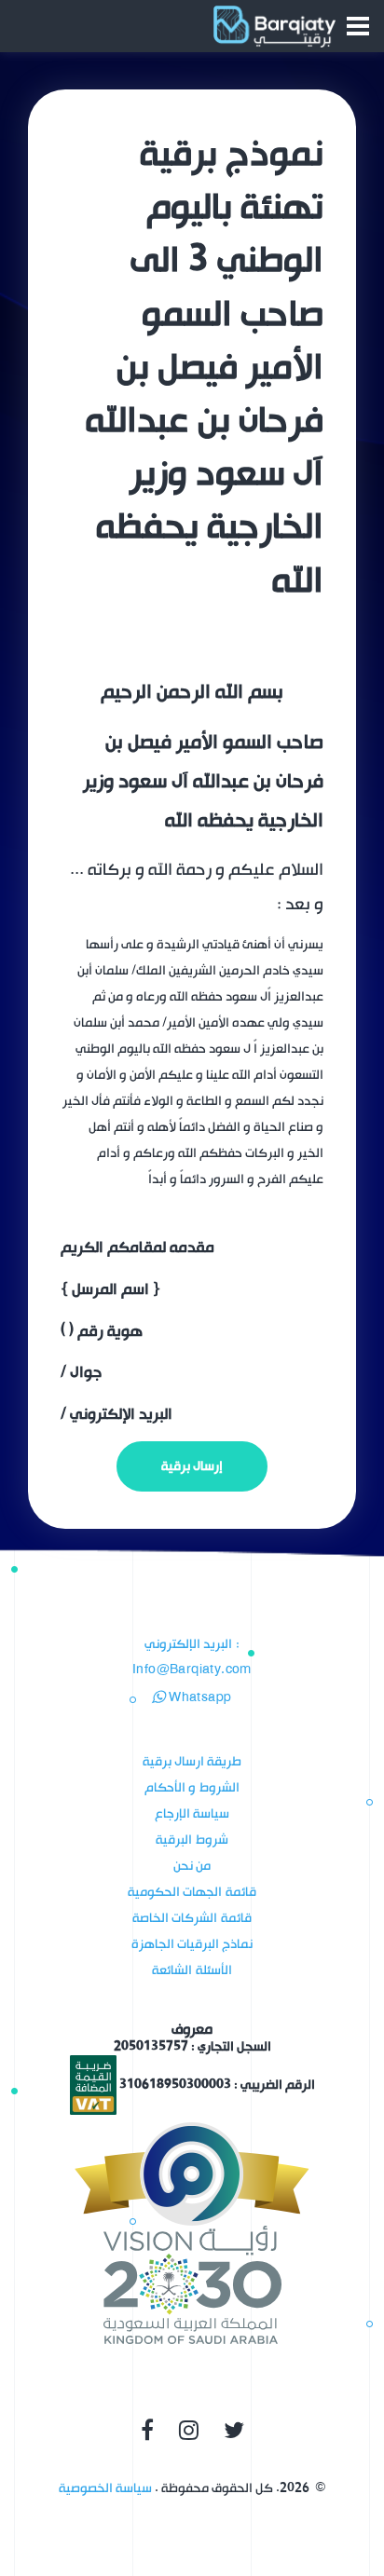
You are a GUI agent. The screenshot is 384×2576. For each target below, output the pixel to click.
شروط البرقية (192, 1840)
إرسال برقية (192, 1466)
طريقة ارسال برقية (192, 1761)
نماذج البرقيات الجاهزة (192, 1944)
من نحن (192, 1866)
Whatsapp (199, 1698)
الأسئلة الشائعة (192, 1970)
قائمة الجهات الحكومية (192, 1892)
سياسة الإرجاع (192, 1813)
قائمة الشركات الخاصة (192, 1918)
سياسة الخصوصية (105, 2488)
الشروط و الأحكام (192, 1787)
